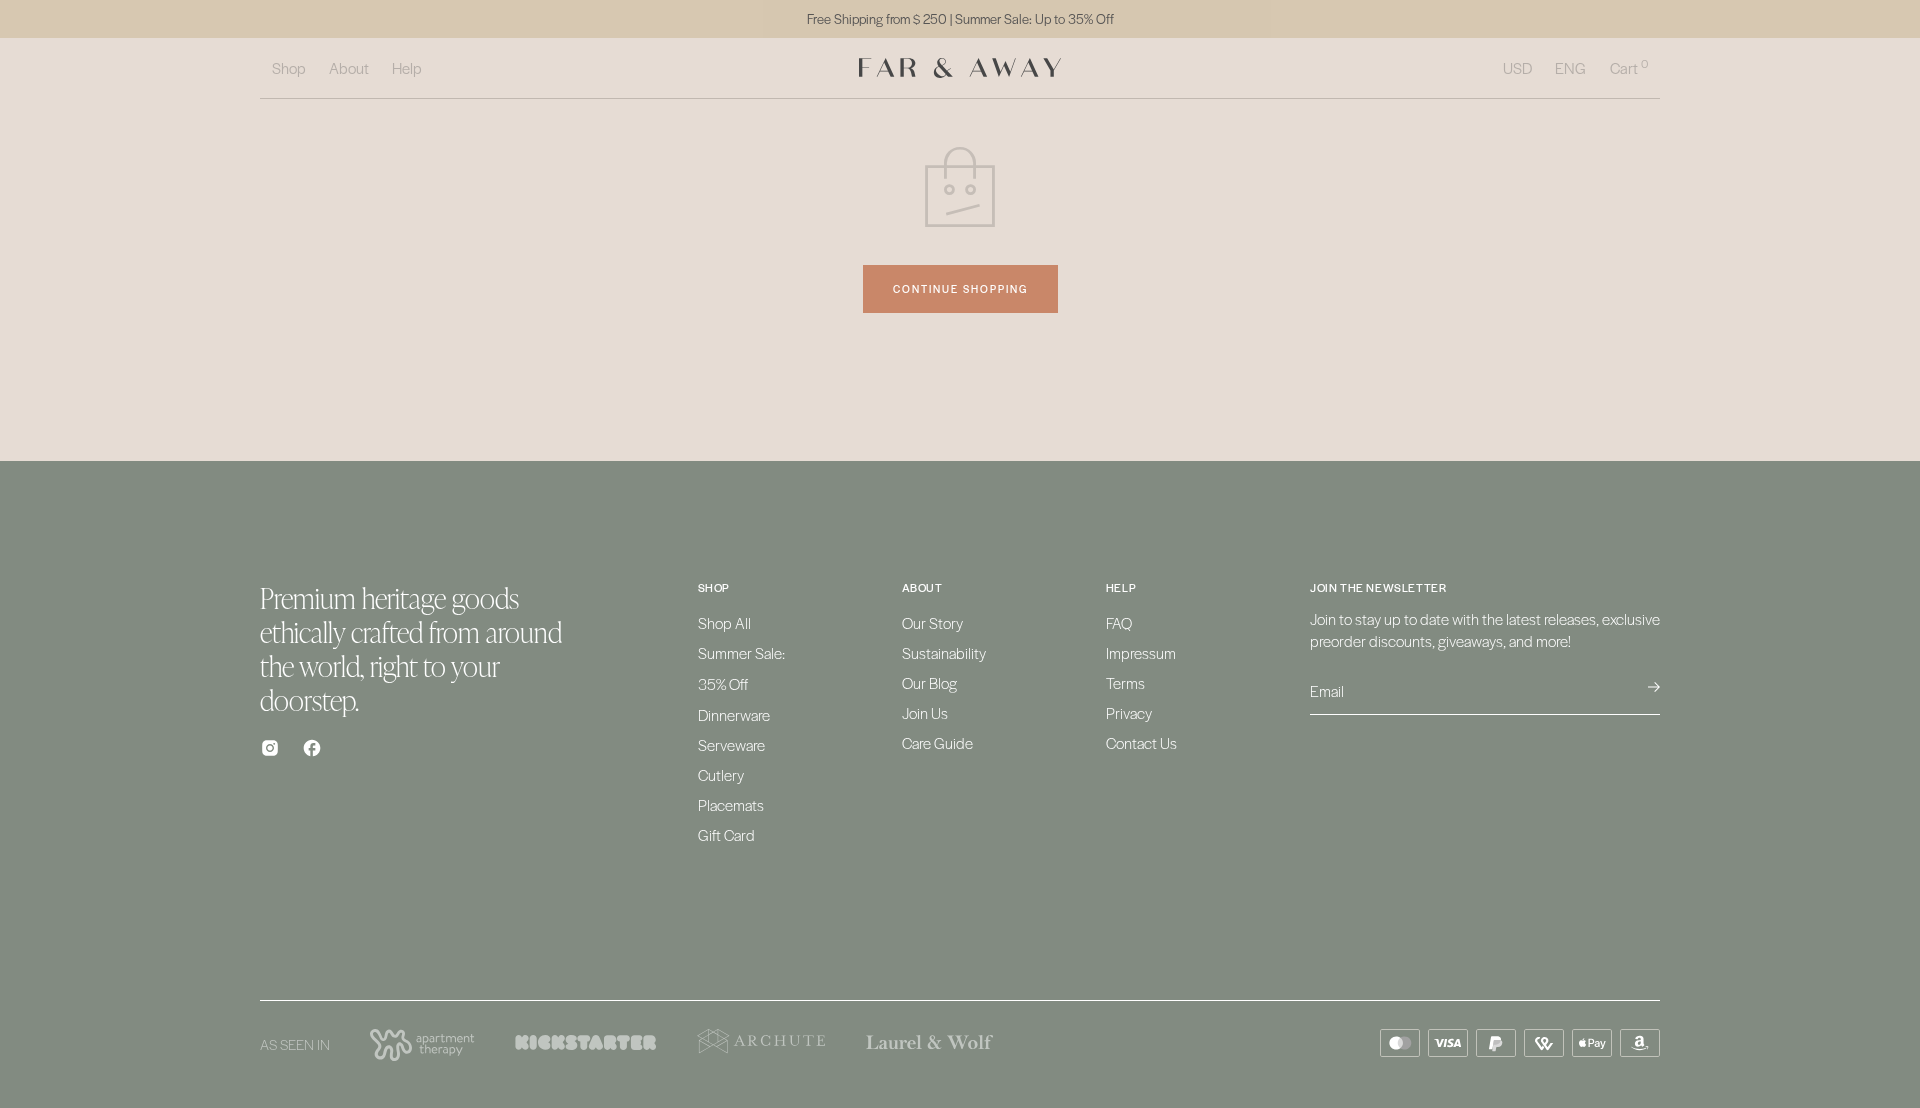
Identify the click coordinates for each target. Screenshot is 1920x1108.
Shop (289, 67)
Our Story (932, 622)
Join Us (925, 712)
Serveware (731, 744)
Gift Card (726, 834)
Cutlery (721, 774)
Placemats (731, 804)
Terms (1125, 682)
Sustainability (944, 652)
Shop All (724, 622)
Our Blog (929, 682)
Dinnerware (734, 714)
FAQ (1119, 622)
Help (407, 67)
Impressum (1141, 652)
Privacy (1129, 712)
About (349, 67)
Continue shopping (960, 288)
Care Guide (937, 742)
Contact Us (1141, 742)
